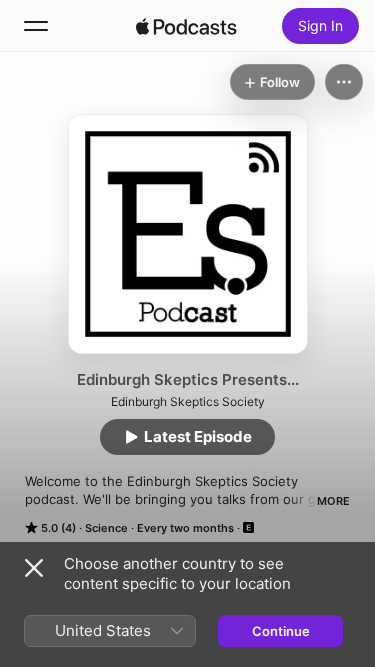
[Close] (34, 568)
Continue (281, 631)
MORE (333, 501)
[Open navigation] (36, 26)
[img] (187, 26)
